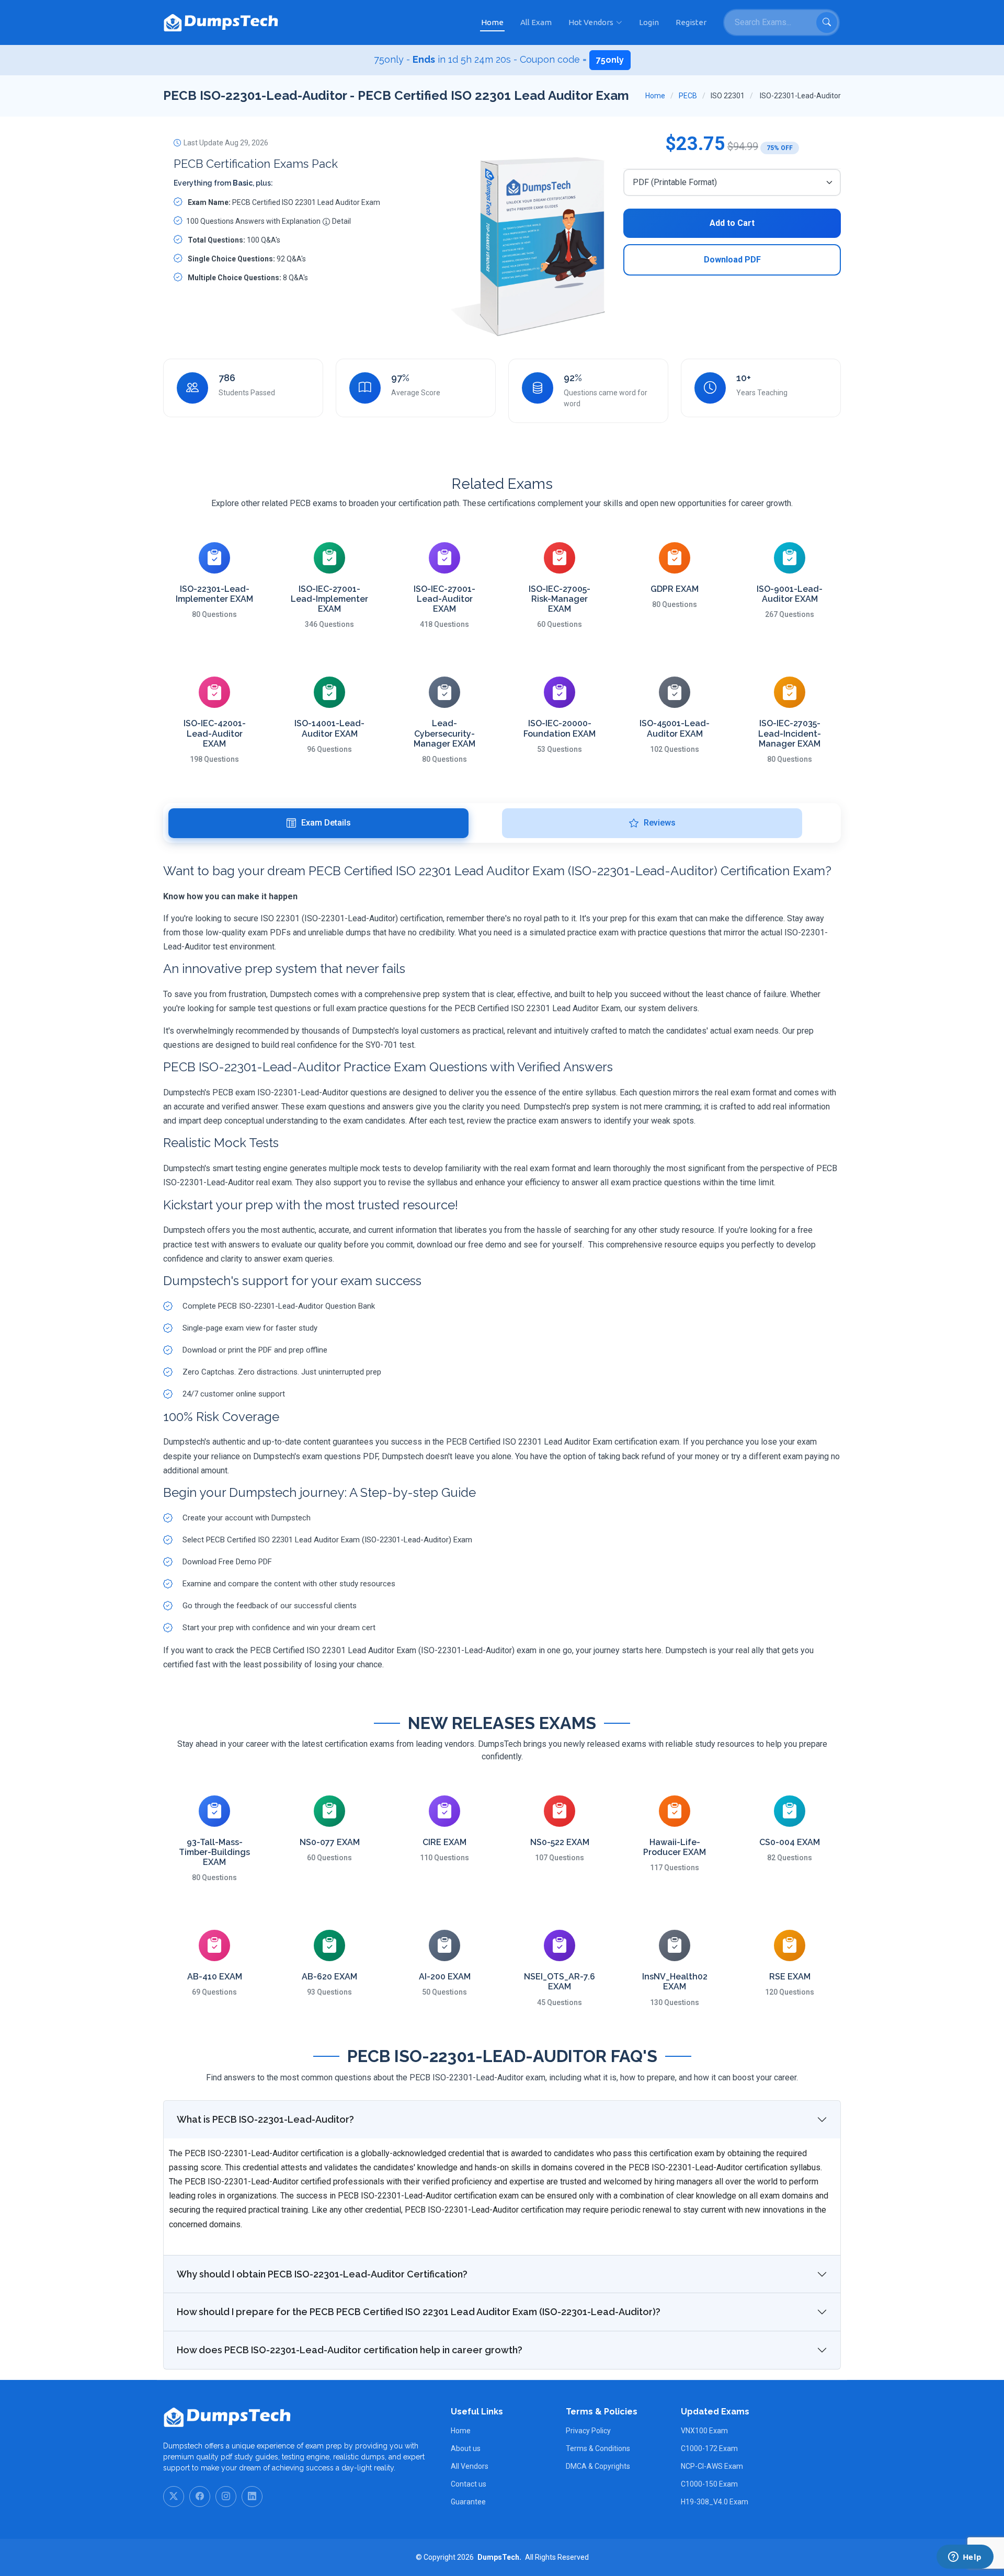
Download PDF (732, 260)
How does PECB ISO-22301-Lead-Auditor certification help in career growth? (350, 2350)
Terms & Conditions (598, 2448)
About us (466, 2448)
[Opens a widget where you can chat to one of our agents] (965, 2558)
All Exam (536, 22)
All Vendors (470, 2466)
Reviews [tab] (660, 823)
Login (649, 22)
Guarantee (468, 2502)
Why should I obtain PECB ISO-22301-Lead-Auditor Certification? (322, 2274)
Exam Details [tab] (326, 823)
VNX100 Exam (704, 2431)
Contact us (469, 2484)
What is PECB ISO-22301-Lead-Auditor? (265, 2119)
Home (492, 22)
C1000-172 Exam (709, 2448)
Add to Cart (732, 223)
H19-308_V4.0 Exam (715, 2502)
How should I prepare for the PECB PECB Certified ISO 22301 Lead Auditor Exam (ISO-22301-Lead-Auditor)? (419, 2312)
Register (691, 22)
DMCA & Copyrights (598, 2466)
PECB (688, 96)
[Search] (827, 22)
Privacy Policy (588, 2431)
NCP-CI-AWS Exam (712, 2466)
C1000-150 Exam (709, 2484)
